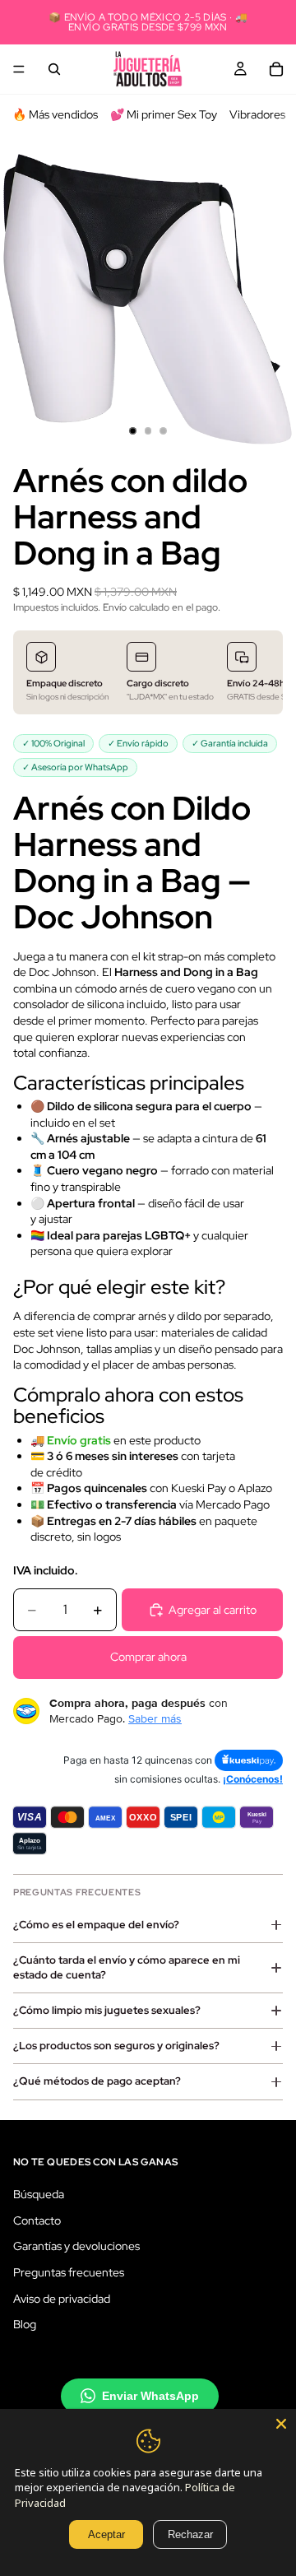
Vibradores (257, 114)
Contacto (37, 2220)
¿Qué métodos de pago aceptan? (97, 2081)
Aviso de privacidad (62, 2298)
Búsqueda (39, 2194)
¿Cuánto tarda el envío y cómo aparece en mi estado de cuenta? (127, 1967)
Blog (25, 2324)
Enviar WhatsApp (150, 2395)
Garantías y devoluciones (76, 2246)
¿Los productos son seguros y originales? (116, 2046)
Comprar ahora (148, 1657)
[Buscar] (54, 69)
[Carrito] (276, 69)
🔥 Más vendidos (55, 114)
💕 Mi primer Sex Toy (164, 114)
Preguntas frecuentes (69, 2272)
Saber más (155, 1718)
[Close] (281, 2424)
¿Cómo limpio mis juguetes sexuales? (107, 2010)
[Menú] (19, 69)
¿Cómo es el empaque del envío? (96, 1925)
